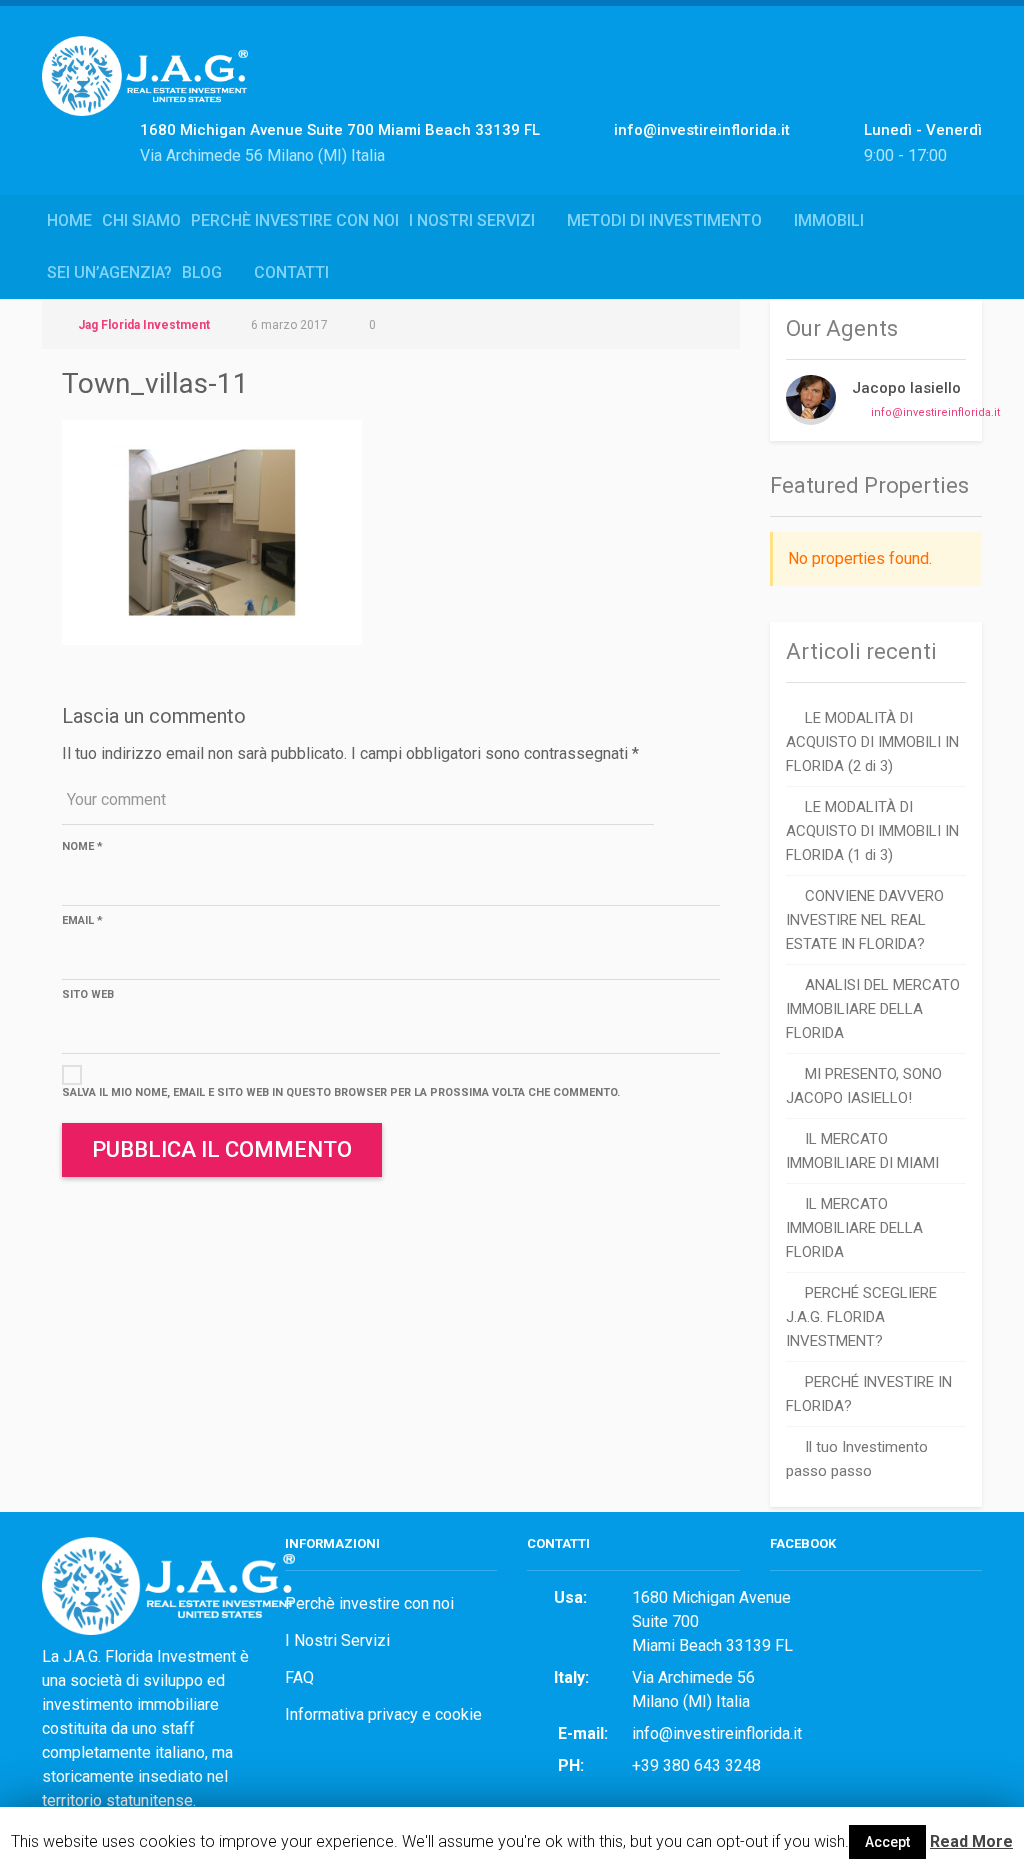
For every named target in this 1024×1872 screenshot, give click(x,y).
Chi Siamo (141, 220)
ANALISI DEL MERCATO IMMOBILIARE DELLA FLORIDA (873, 1009)
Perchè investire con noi (295, 220)
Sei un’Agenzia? (109, 272)
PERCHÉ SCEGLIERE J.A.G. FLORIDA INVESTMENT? (861, 1317)
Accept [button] (887, 1842)
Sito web (88, 994)
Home (69, 220)
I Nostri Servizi (472, 220)
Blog (202, 272)
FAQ (299, 1677)
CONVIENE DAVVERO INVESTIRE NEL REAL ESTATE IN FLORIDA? (865, 920)
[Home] (152, 97)
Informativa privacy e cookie (383, 1714)
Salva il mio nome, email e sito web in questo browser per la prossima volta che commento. (341, 1092)
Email (82, 920)
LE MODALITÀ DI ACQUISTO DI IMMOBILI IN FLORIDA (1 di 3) (872, 831)
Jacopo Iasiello (906, 388)
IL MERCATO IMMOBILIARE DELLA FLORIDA (854, 1228)
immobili (829, 220)
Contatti (291, 272)
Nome (82, 846)
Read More (971, 1841)
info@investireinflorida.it (935, 412)
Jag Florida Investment (144, 325)
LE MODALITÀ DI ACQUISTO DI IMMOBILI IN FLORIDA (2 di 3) (872, 742)
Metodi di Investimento (664, 220)
